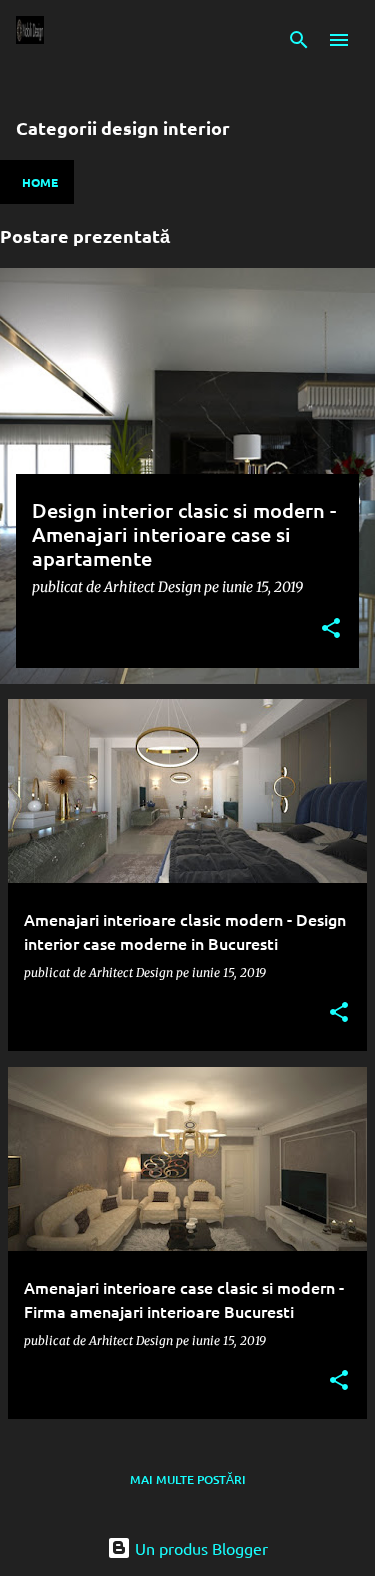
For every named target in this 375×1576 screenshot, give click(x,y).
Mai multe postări (188, 1479)
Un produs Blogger (199, 1548)
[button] (331, 629)
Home (40, 182)
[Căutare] (299, 40)
